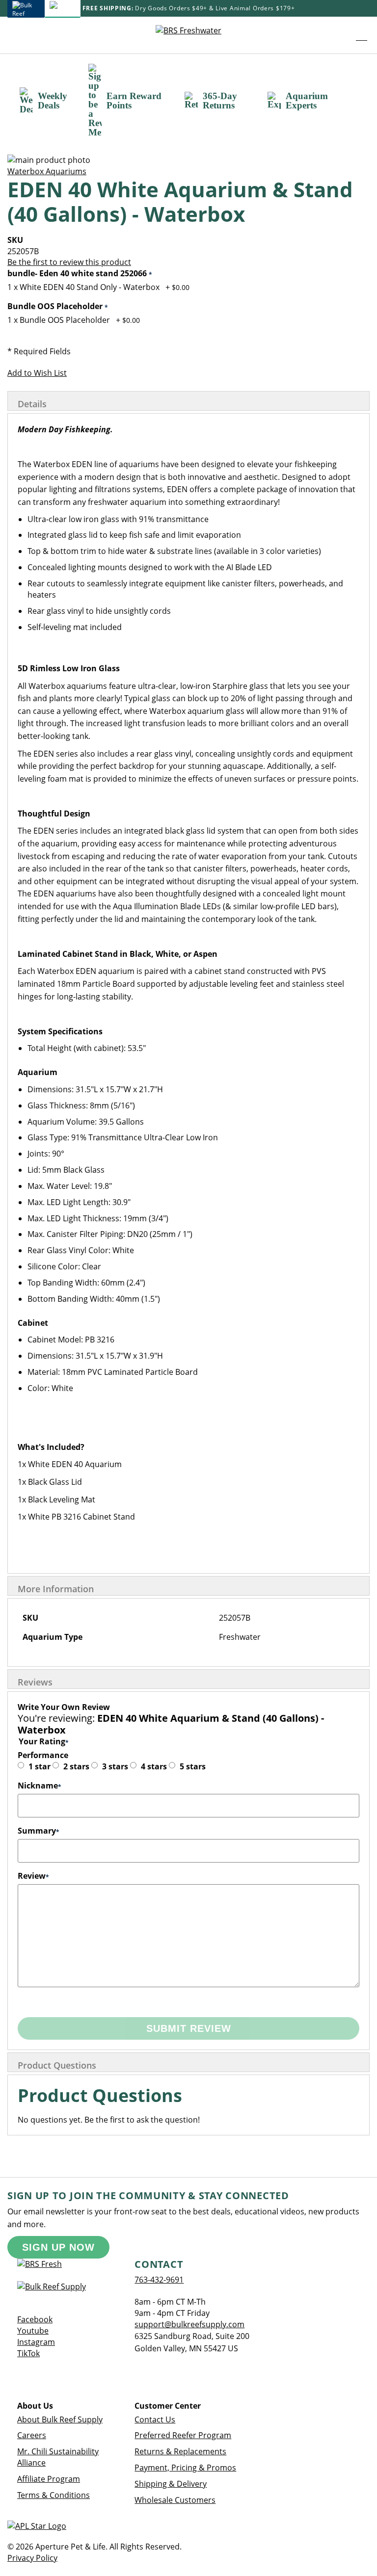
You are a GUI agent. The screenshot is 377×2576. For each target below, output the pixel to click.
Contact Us (155, 2419)
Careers (32, 2435)
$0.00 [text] (181, 287)
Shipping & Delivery (171, 2484)
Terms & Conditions (54, 2495)
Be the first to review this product (69, 262)
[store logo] (188, 35)
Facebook (35, 2319)
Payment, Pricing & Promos (185, 2468)
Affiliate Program (49, 2479)
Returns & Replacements (180, 2451)
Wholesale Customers (175, 2500)
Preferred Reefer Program (183, 2435)
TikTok (28, 2353)
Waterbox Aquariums (47, 171)
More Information (56, 1589)
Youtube (33, 2331)
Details (32, 404)
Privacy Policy (32, 2558)
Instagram (36, 2342)
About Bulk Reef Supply (60, 2419)
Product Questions (57, 2065)
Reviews (35, 1682)
